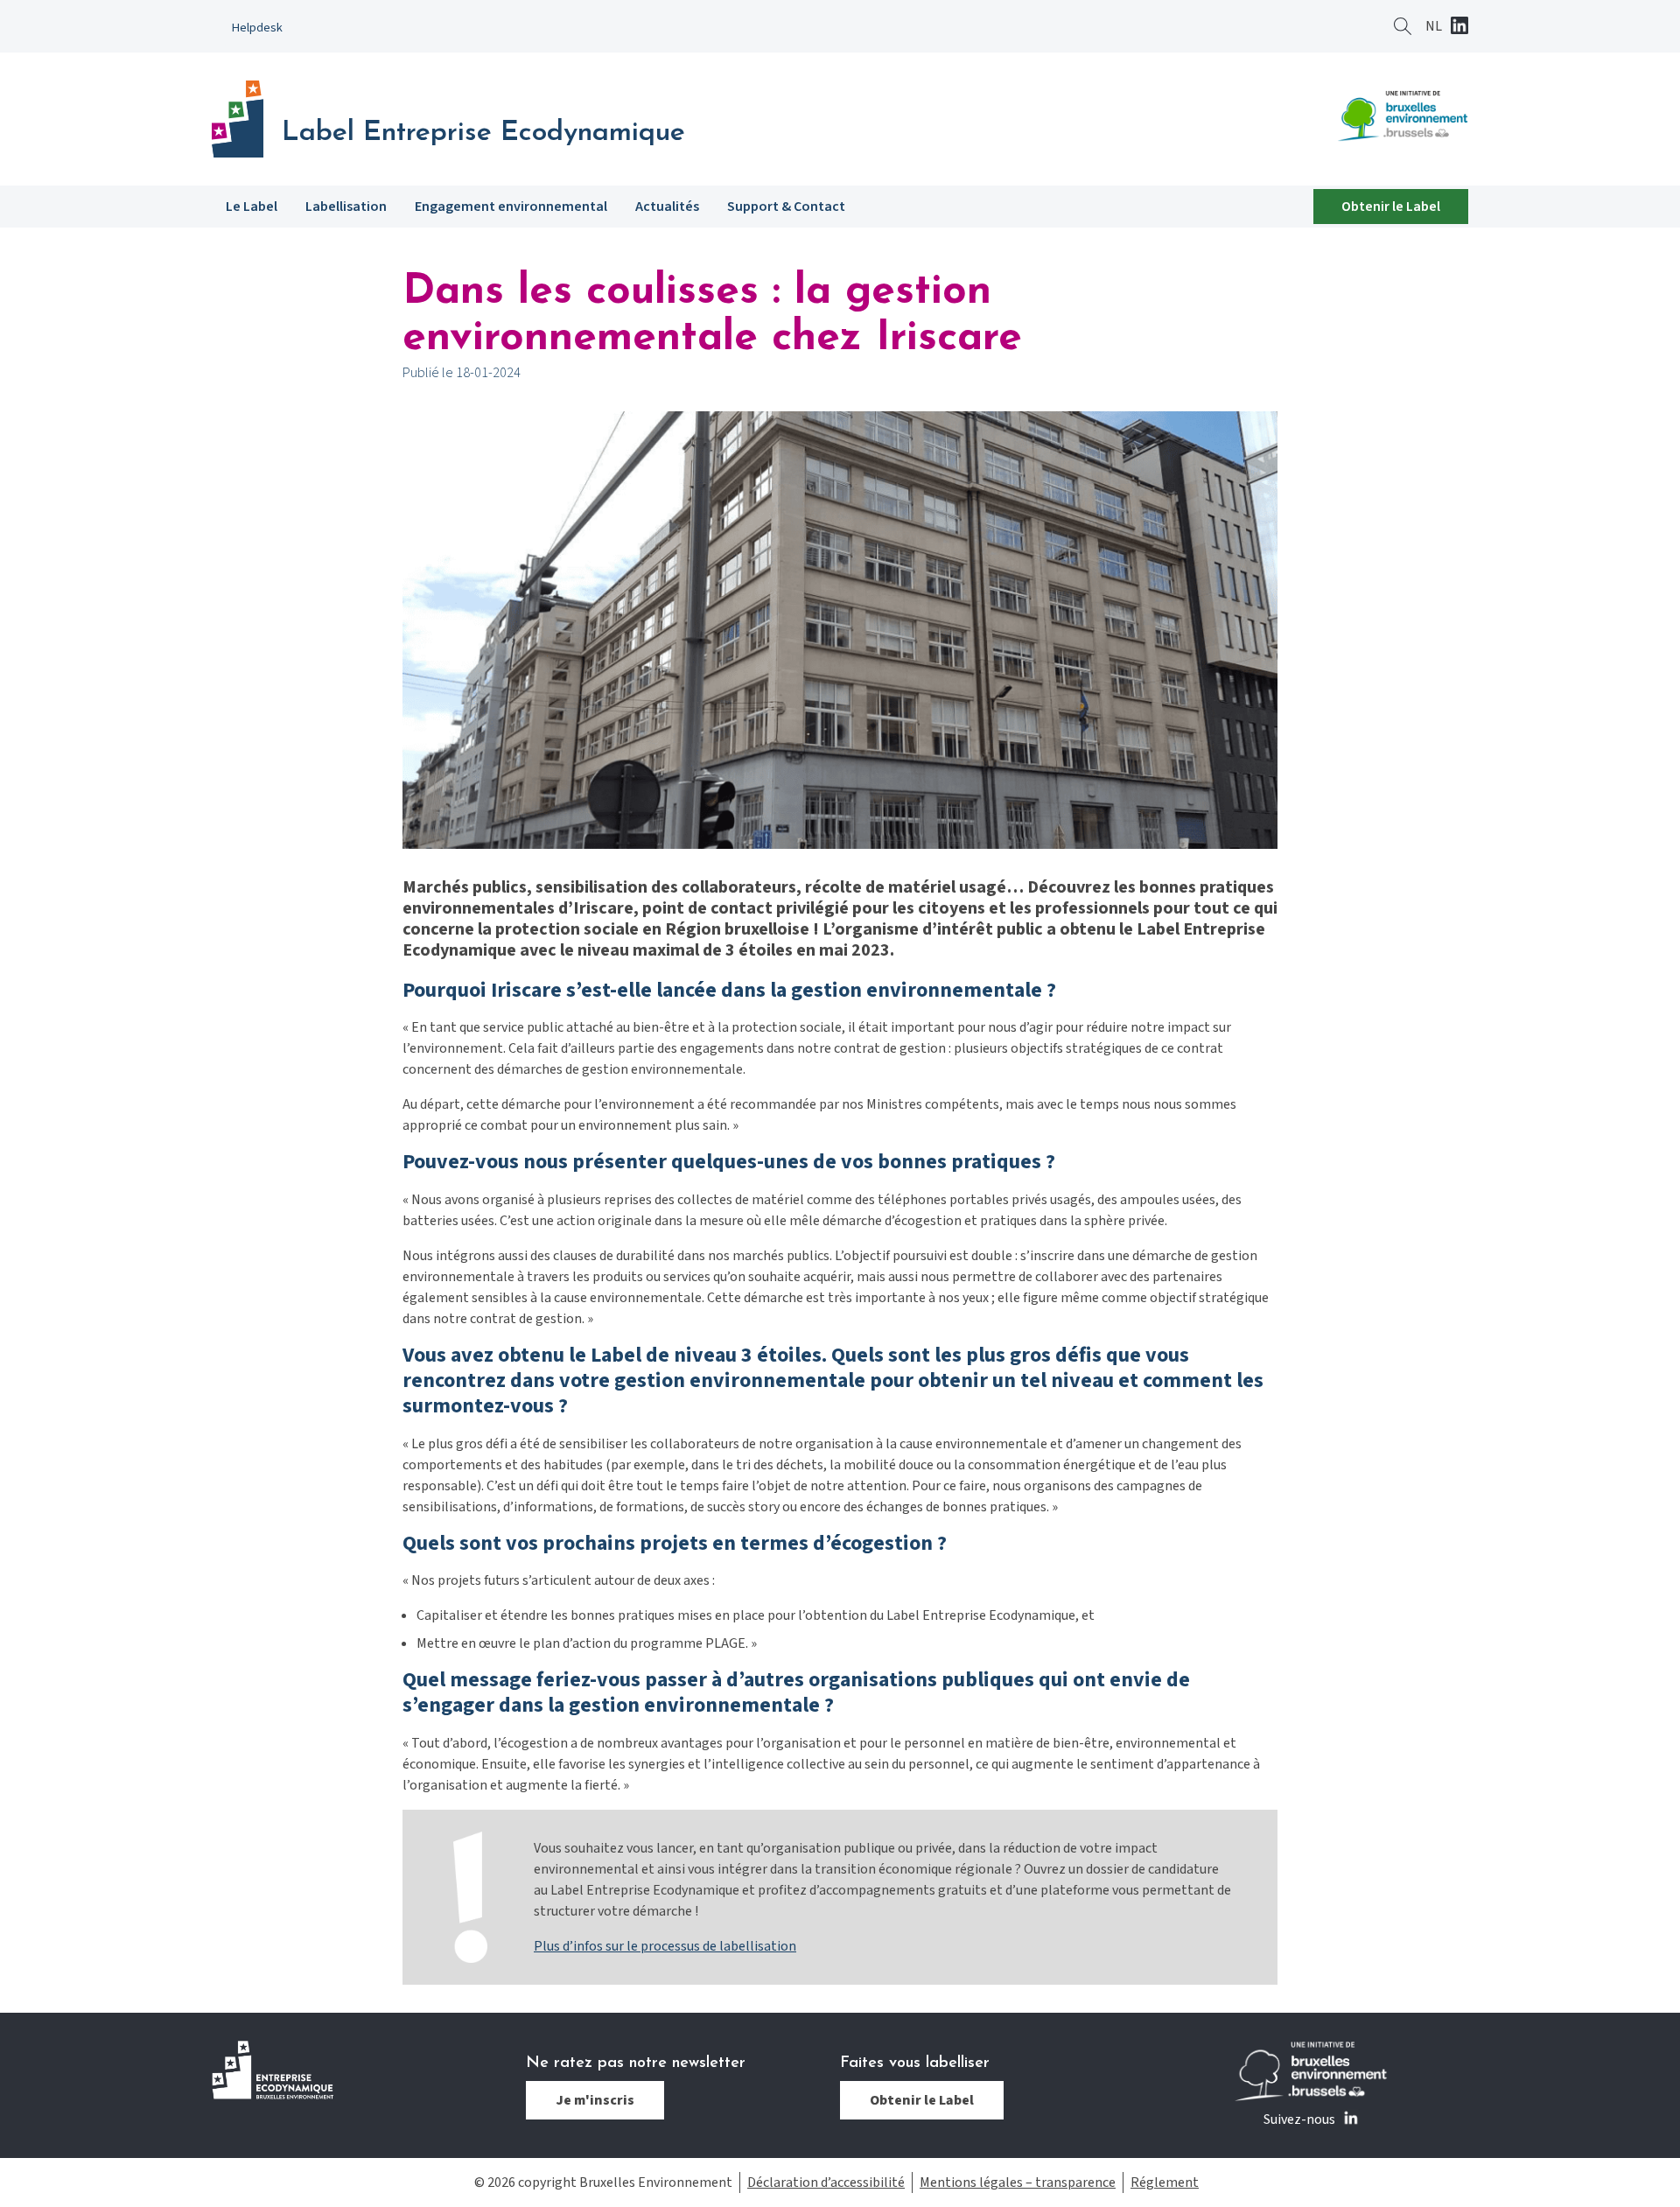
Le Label (252, 207)
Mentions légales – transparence (1018, 2182)
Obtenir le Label (1391, 207)
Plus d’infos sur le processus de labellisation (665, 1946)
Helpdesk (257, 28)
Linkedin (1459, 27)
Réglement (1165, 2182)
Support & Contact (786, 207)
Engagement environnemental (511, 207)
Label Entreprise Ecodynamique (483, 133)
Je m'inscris (595, 2100)
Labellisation (346, 207)
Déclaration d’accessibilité (826, 2182)
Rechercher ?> (1403, 26)
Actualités (667, 207)
